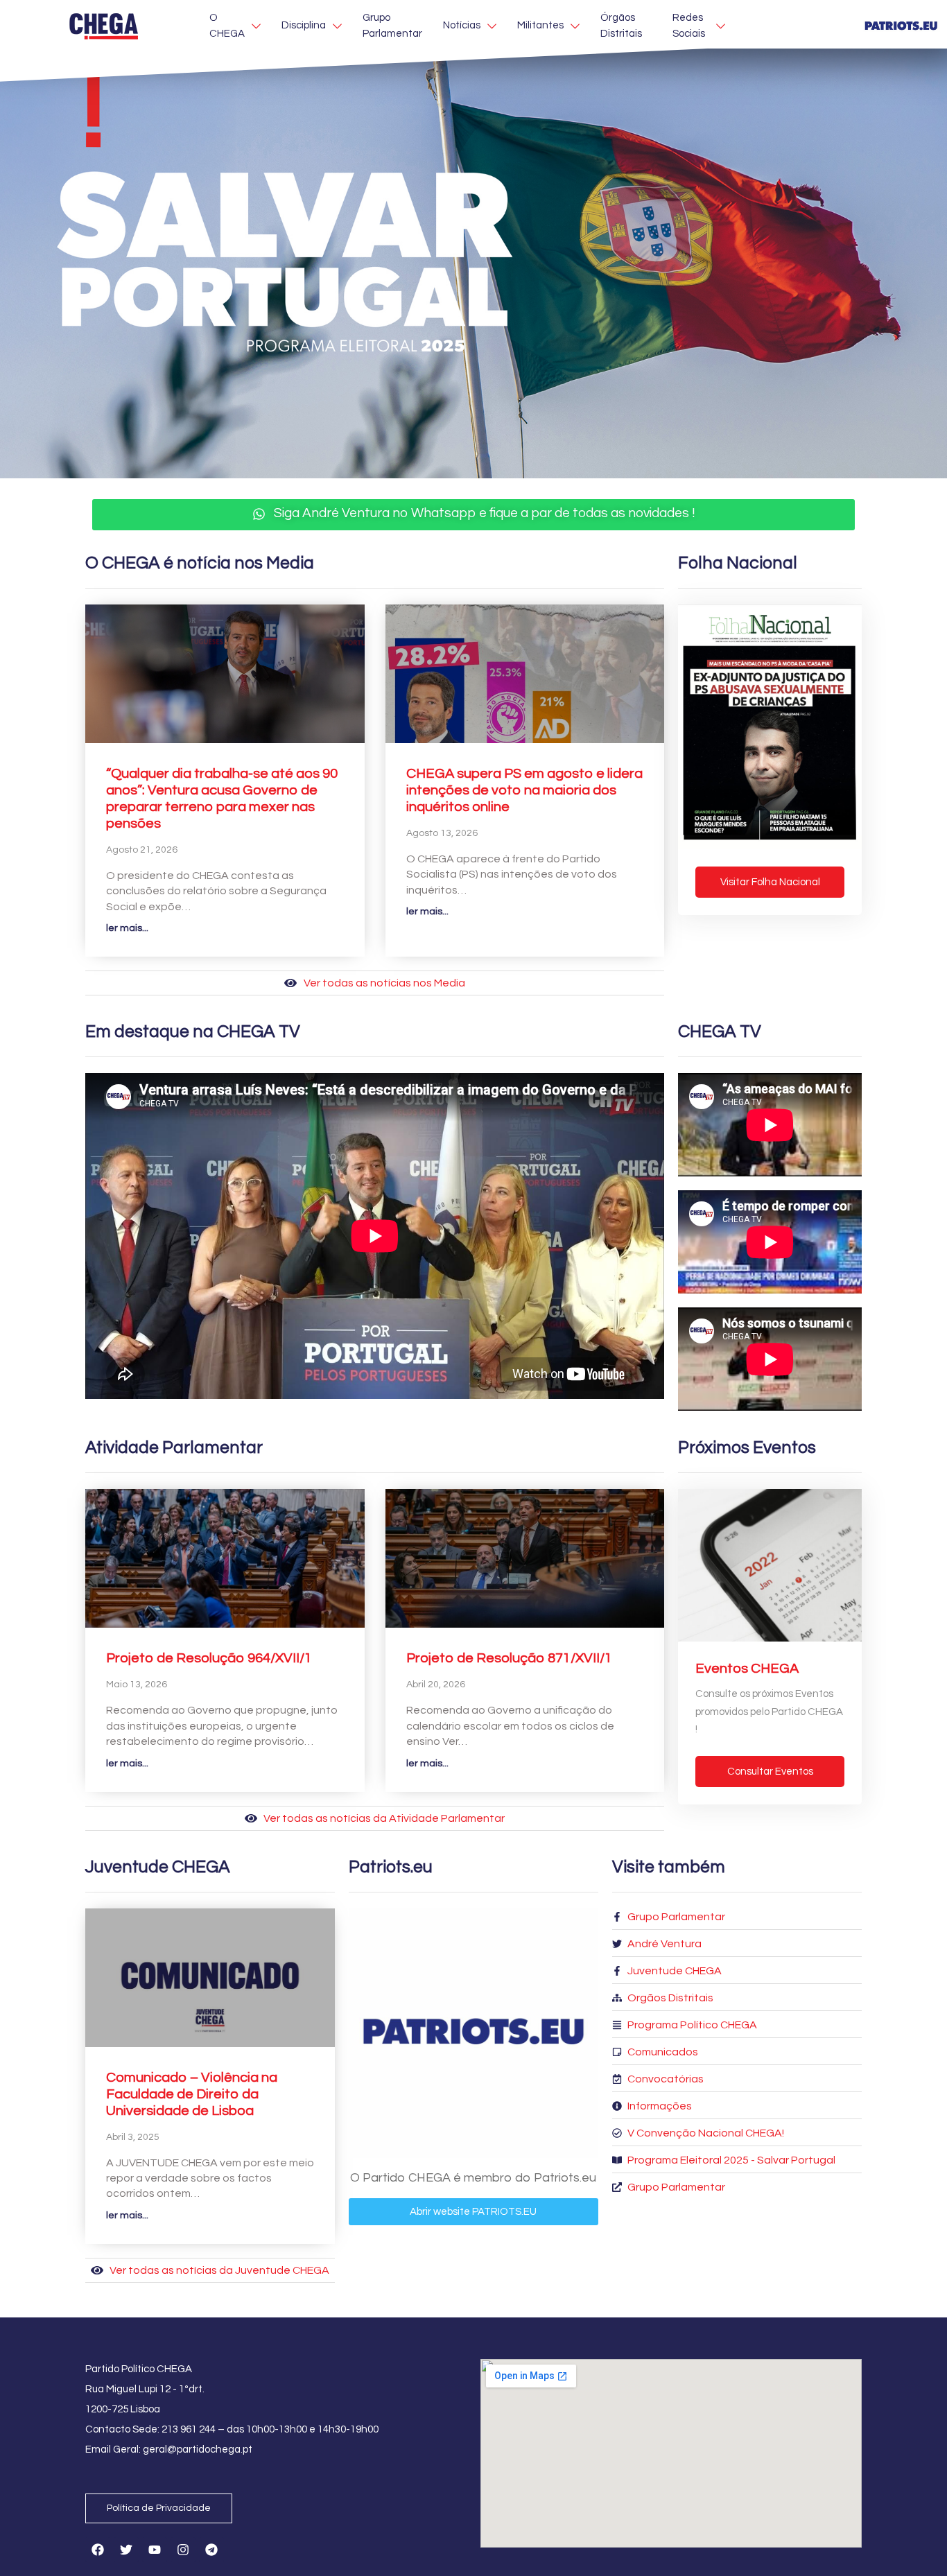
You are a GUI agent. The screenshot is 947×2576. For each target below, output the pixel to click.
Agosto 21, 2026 (142, 850)
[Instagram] (183, 2550)
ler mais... (127, 928)
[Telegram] (211, 2550)
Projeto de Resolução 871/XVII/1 (509, 1658)
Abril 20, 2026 (436, 1685)
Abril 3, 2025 (133, 2137)
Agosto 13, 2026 (442, 833)
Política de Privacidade (159, 2508)
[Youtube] (155, 2550)
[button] (473, 515)
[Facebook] (98, 2550)
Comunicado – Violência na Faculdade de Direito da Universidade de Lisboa (192, 2094)
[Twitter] (126, 2550)
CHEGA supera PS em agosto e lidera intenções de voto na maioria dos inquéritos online (524, 790)
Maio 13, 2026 (137, 1685)
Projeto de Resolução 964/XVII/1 (209, 1658)
